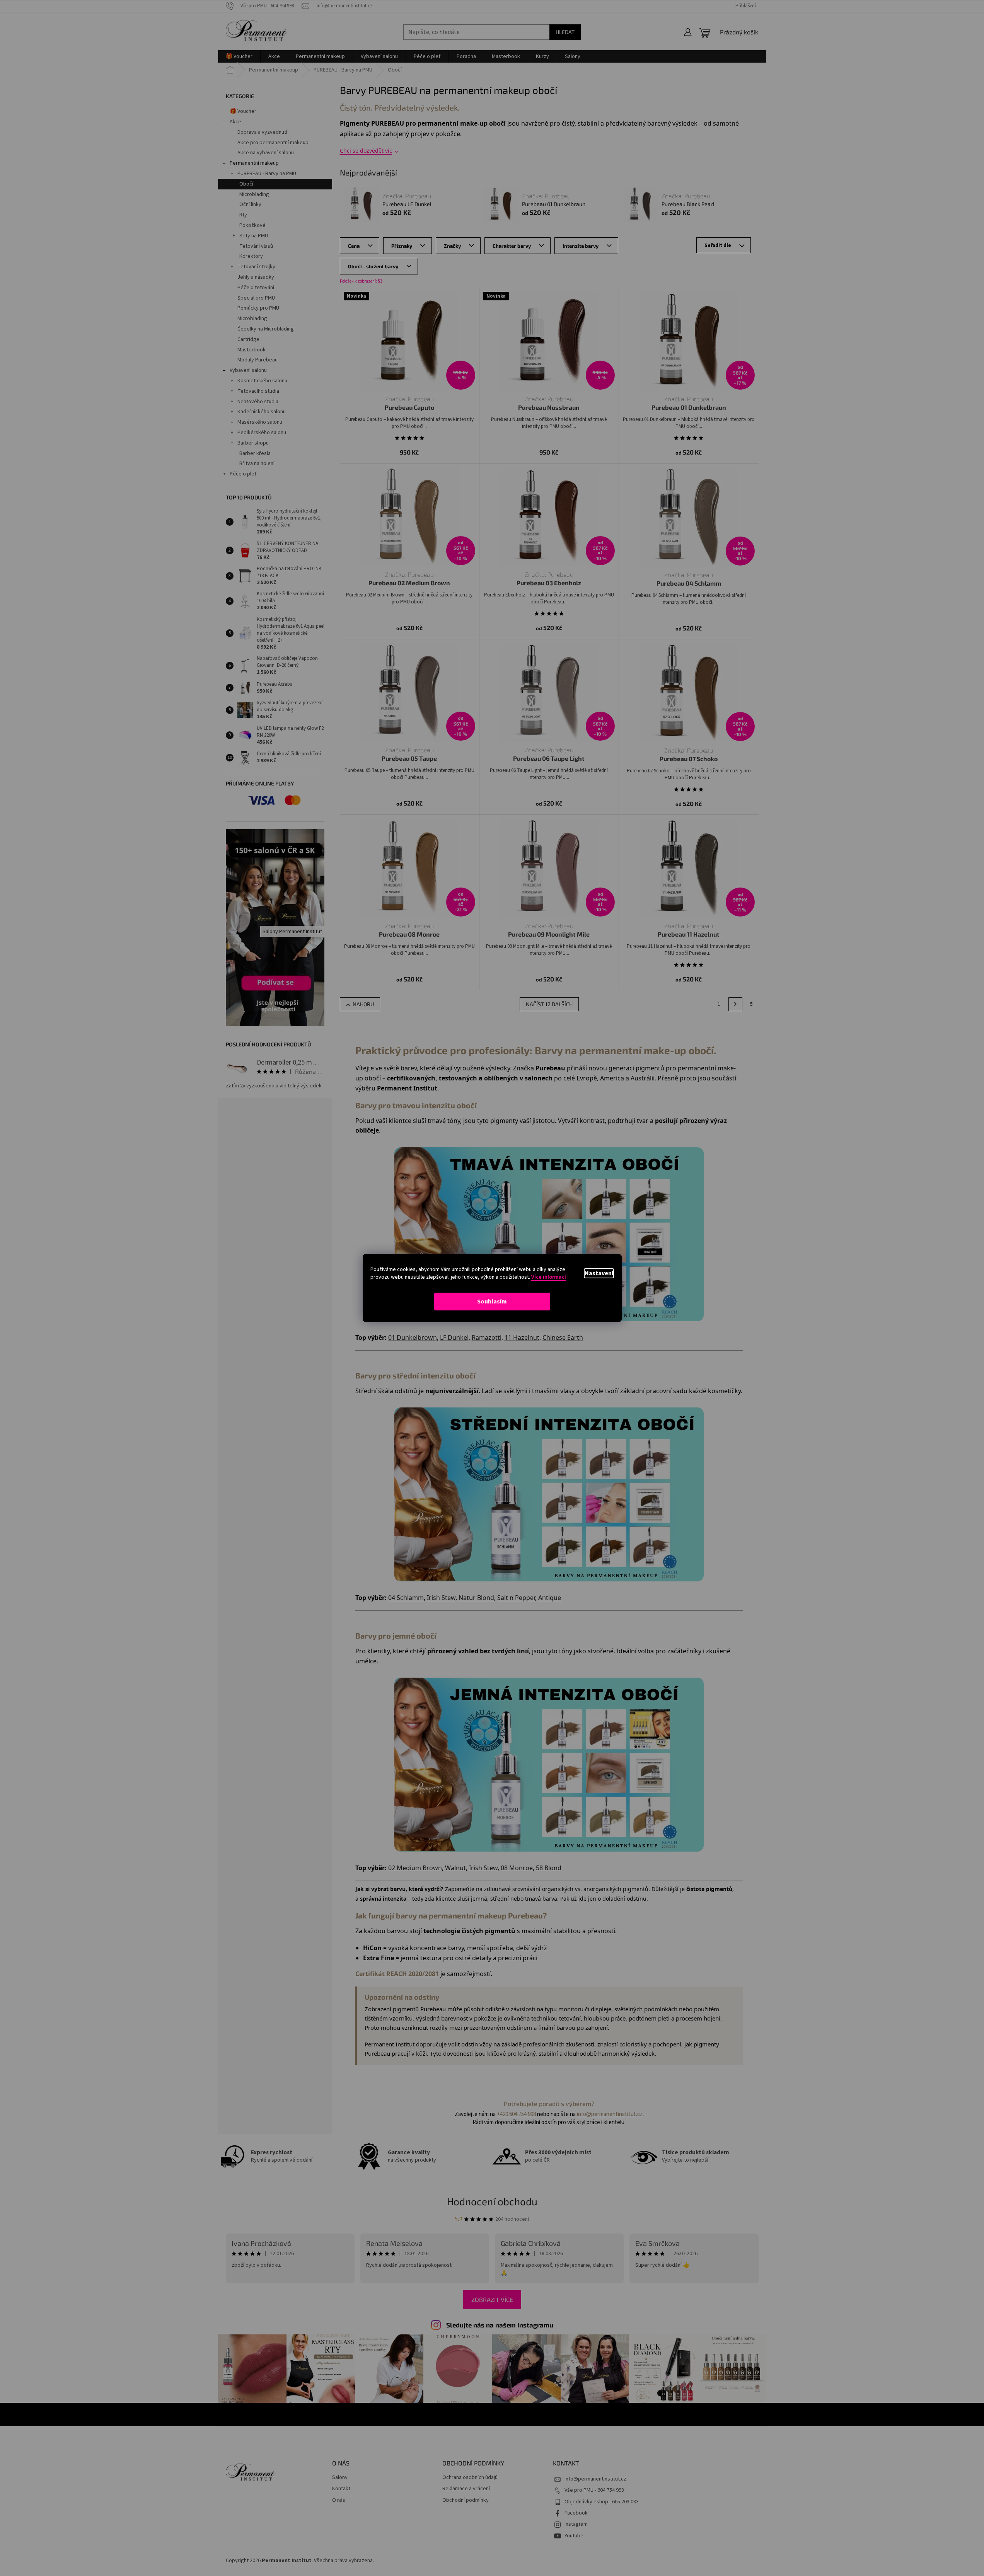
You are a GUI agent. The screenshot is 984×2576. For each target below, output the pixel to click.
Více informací (549, 1277)
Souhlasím (492, 1302)
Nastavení (599, 1273)
